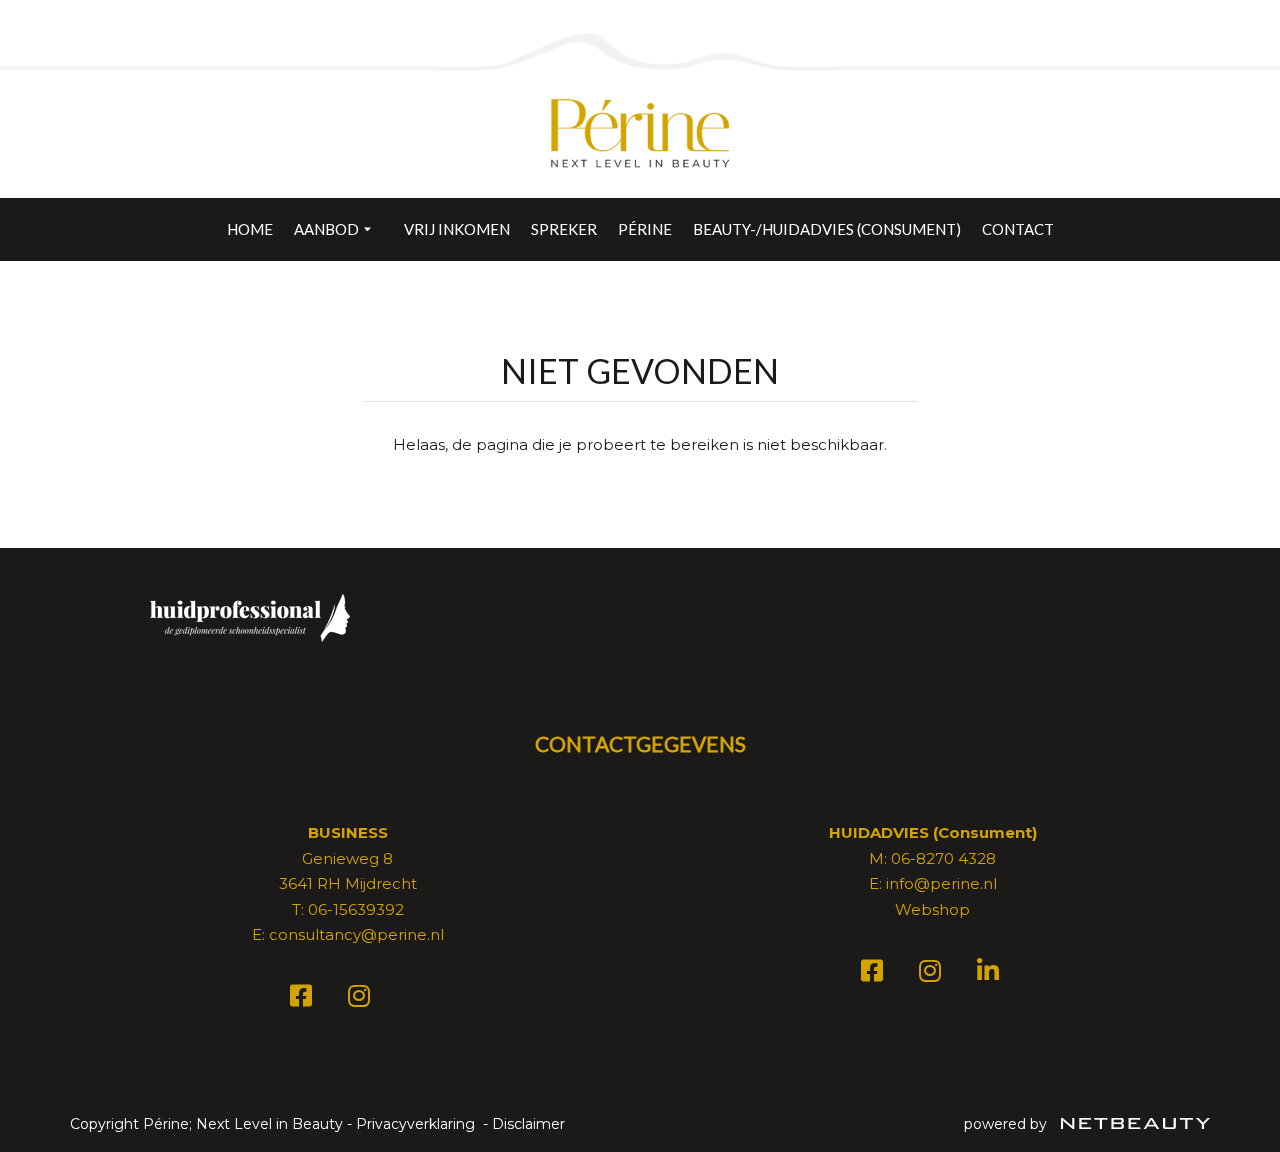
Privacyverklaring (415, 1124)
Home (250, 229)
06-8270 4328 (943, 858)
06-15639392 (356, 909)
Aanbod (326, 229)
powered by (1007, 1124)
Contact (1018, 229)
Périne (645, 229)
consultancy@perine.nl (356, 934)
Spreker (564, 229)
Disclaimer (528, 1124)
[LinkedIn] (991, 974)
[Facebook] (304, 999)
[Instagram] (362, 999)
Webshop (932, 909)
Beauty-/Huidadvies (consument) (827, 229)
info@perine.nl (941, 883)
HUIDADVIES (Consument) (933, 832)
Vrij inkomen (457, 229)
